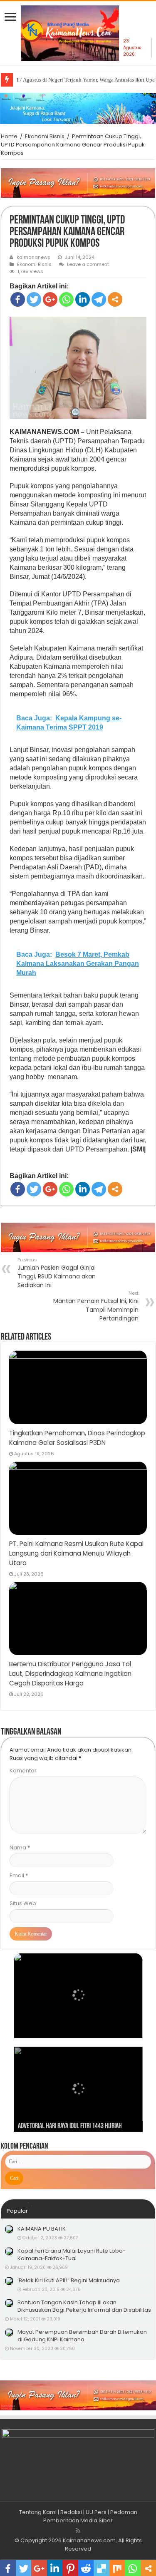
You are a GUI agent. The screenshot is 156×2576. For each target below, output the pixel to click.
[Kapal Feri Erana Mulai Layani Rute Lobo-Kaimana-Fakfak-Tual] (9, 2251)
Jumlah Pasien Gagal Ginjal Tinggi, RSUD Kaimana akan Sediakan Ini (57, 1273)
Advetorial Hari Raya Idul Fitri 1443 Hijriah (70, 2127)
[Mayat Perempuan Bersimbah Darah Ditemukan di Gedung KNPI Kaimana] (9, 2333)
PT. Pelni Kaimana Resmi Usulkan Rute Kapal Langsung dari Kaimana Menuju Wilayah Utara (76, 1553)
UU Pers (96, 2512)
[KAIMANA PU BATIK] (9, 2229)
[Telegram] (99, 299)
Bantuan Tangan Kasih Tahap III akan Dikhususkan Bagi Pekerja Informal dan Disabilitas (84, 2306)
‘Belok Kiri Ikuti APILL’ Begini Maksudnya (69, 2280)
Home (9, 136)
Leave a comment (88, 264)
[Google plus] (50, 299)
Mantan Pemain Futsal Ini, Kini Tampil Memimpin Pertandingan (96, 1306)
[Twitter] (34, 299)
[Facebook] (18, 299)
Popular (17, 2211)
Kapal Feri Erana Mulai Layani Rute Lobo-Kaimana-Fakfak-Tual (72, 2255)
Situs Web (23, 1903)
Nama (20, 1848)
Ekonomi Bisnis (45, 136)
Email (19, 1875)
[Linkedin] (83, 299)
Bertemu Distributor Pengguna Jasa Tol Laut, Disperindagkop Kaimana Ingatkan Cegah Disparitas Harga (70, 1674)
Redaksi (71, 2512)
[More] (115, 299)
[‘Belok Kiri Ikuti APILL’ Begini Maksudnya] (9, 2281)
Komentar (23, 1771)
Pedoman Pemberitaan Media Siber (90, 2516)
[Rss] (78, 2531)
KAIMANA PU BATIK (42, 2229)
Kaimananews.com (89, 2540)
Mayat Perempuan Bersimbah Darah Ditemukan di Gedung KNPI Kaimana (82, 2336)
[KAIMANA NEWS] (70, 36)
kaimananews (33, 257)
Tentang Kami (38, 2512)
